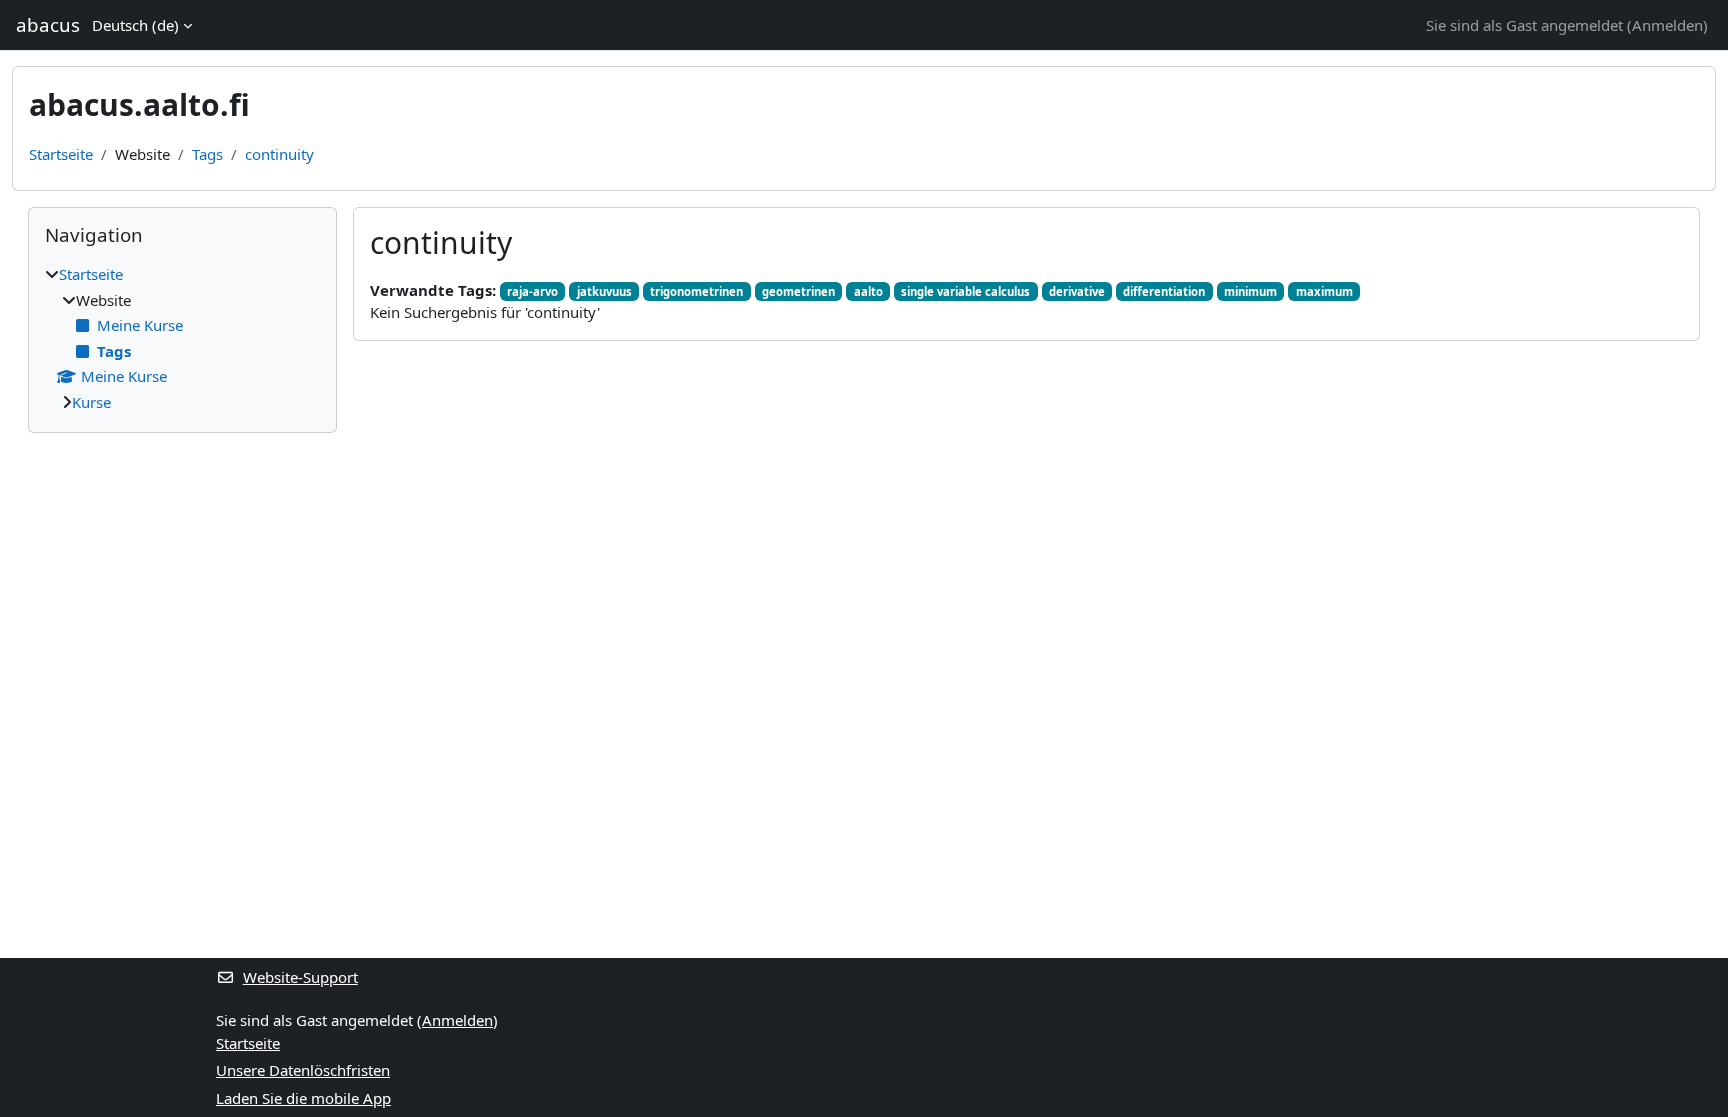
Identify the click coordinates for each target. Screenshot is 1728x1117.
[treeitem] (182, 338)
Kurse (91, 402)
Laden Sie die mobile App (303, 1098)
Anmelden (1667, 25)
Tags (207, 154)
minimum (1250, 291)
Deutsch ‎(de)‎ (135, 25)
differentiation (1164, 291)
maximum (1324, 291)
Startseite (61, 154)
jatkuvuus (604, 291)
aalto (868, 291)
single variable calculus (965, 291)
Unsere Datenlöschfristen (303, 1070)
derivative (1077, 291)
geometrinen (798, 291)
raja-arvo (532, 291)
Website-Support (300, 977)
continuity (279, 154)
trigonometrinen (696, 291)
